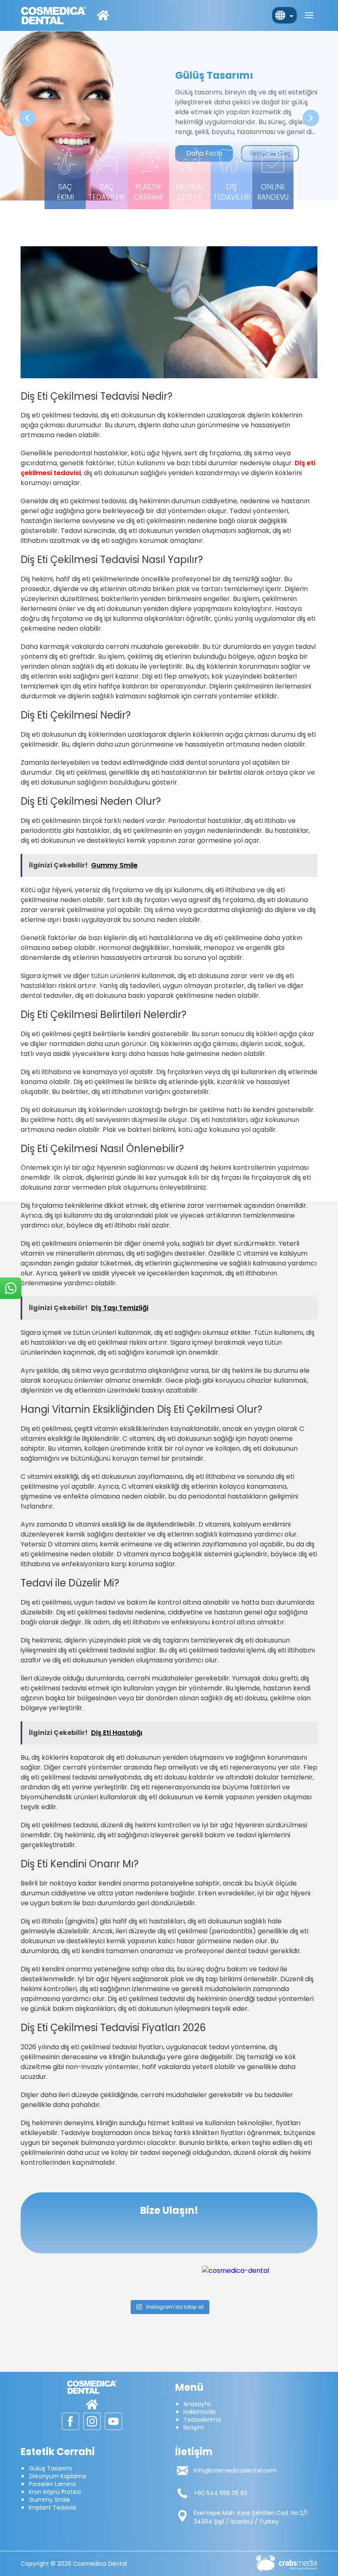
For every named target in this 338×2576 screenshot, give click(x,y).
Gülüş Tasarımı (50, 2468)
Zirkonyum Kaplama (58, 2476)
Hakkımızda (200, 2412)
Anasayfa (197, 2404)
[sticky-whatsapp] (11, 1288)
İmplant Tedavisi (53, 2508)
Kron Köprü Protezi (55, 2492)
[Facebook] (70, 2421)
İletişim (194, 2428)
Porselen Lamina (52, 2484)
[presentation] (27, 118)
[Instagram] (260, 2271)
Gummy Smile (49, 2500)
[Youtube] (113, 2421)
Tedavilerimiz (202, 2420)
